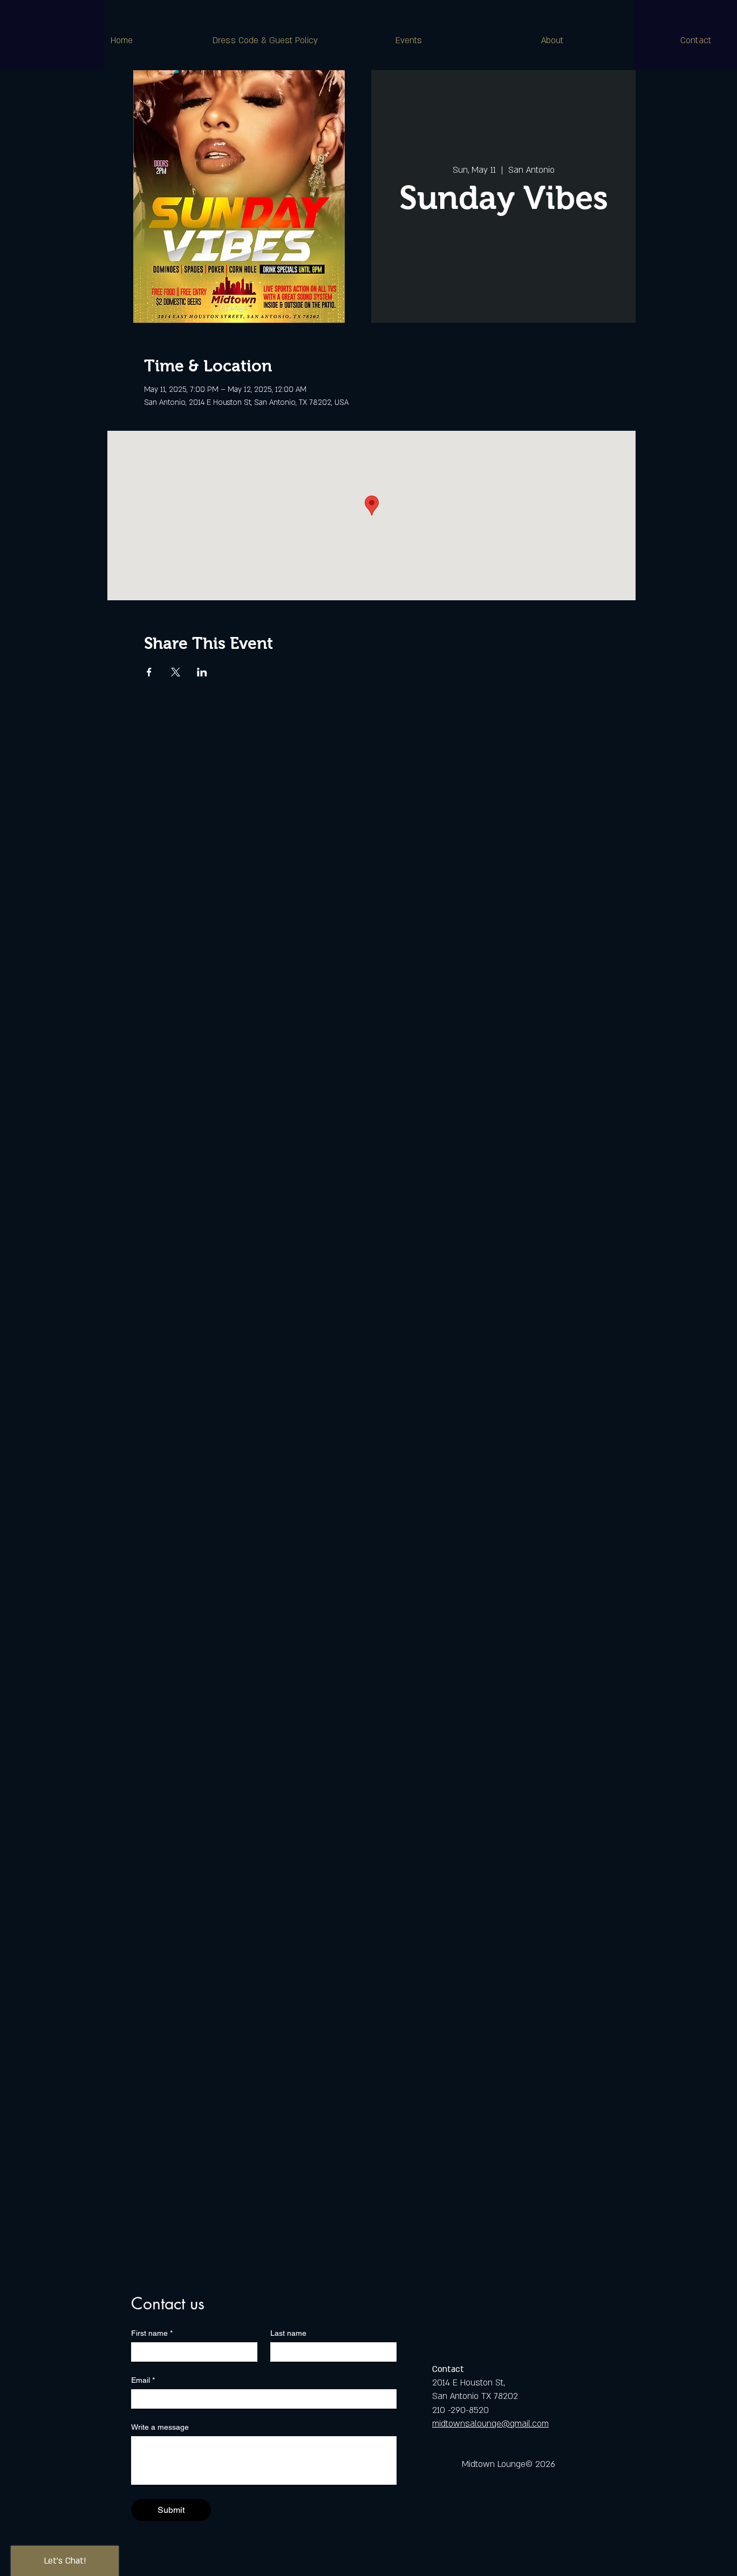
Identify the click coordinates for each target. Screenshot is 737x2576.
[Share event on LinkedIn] (202, 672)
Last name (288, 2333)
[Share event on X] (176, 672)
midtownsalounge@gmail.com (490, 2424)
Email (143, 2380)
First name (152, 2333)
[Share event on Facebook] (149, 672)
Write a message (160, 2427)
